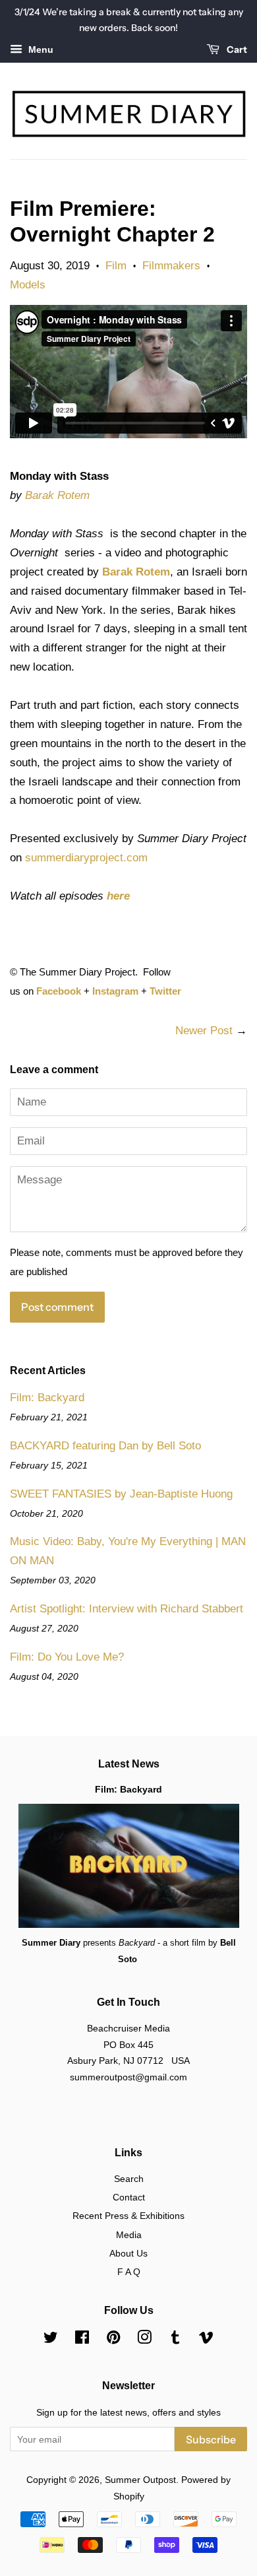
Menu (40, 50)
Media (129, 2235)
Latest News (129, 1764)
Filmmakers (171, 266)
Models (28, 285)
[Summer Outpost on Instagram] (144, 2340)
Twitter (165, 991)
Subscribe (211, 2439)
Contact (129, 2197)
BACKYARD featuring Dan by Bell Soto (105, 1446)
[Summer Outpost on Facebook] (82, 2340)
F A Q (129, 2272)
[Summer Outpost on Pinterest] (113, 2340)
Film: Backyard (47, 1398)
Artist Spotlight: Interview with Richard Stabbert (127, 1609)
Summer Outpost (140, 2480)
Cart (236, 50)
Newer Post (204, 1031)
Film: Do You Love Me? (67, 1657)
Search (129, 2179)
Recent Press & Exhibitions (128, 2216)
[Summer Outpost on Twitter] (51, 2340)
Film (116, 266)
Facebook (59, 991)
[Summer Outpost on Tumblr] (175, 2340)
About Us (128, 2253)
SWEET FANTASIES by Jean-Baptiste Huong (121, 1494)
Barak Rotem (57, 495)
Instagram (115, 991)
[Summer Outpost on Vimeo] (206, 2340)
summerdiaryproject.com (86, 858)
